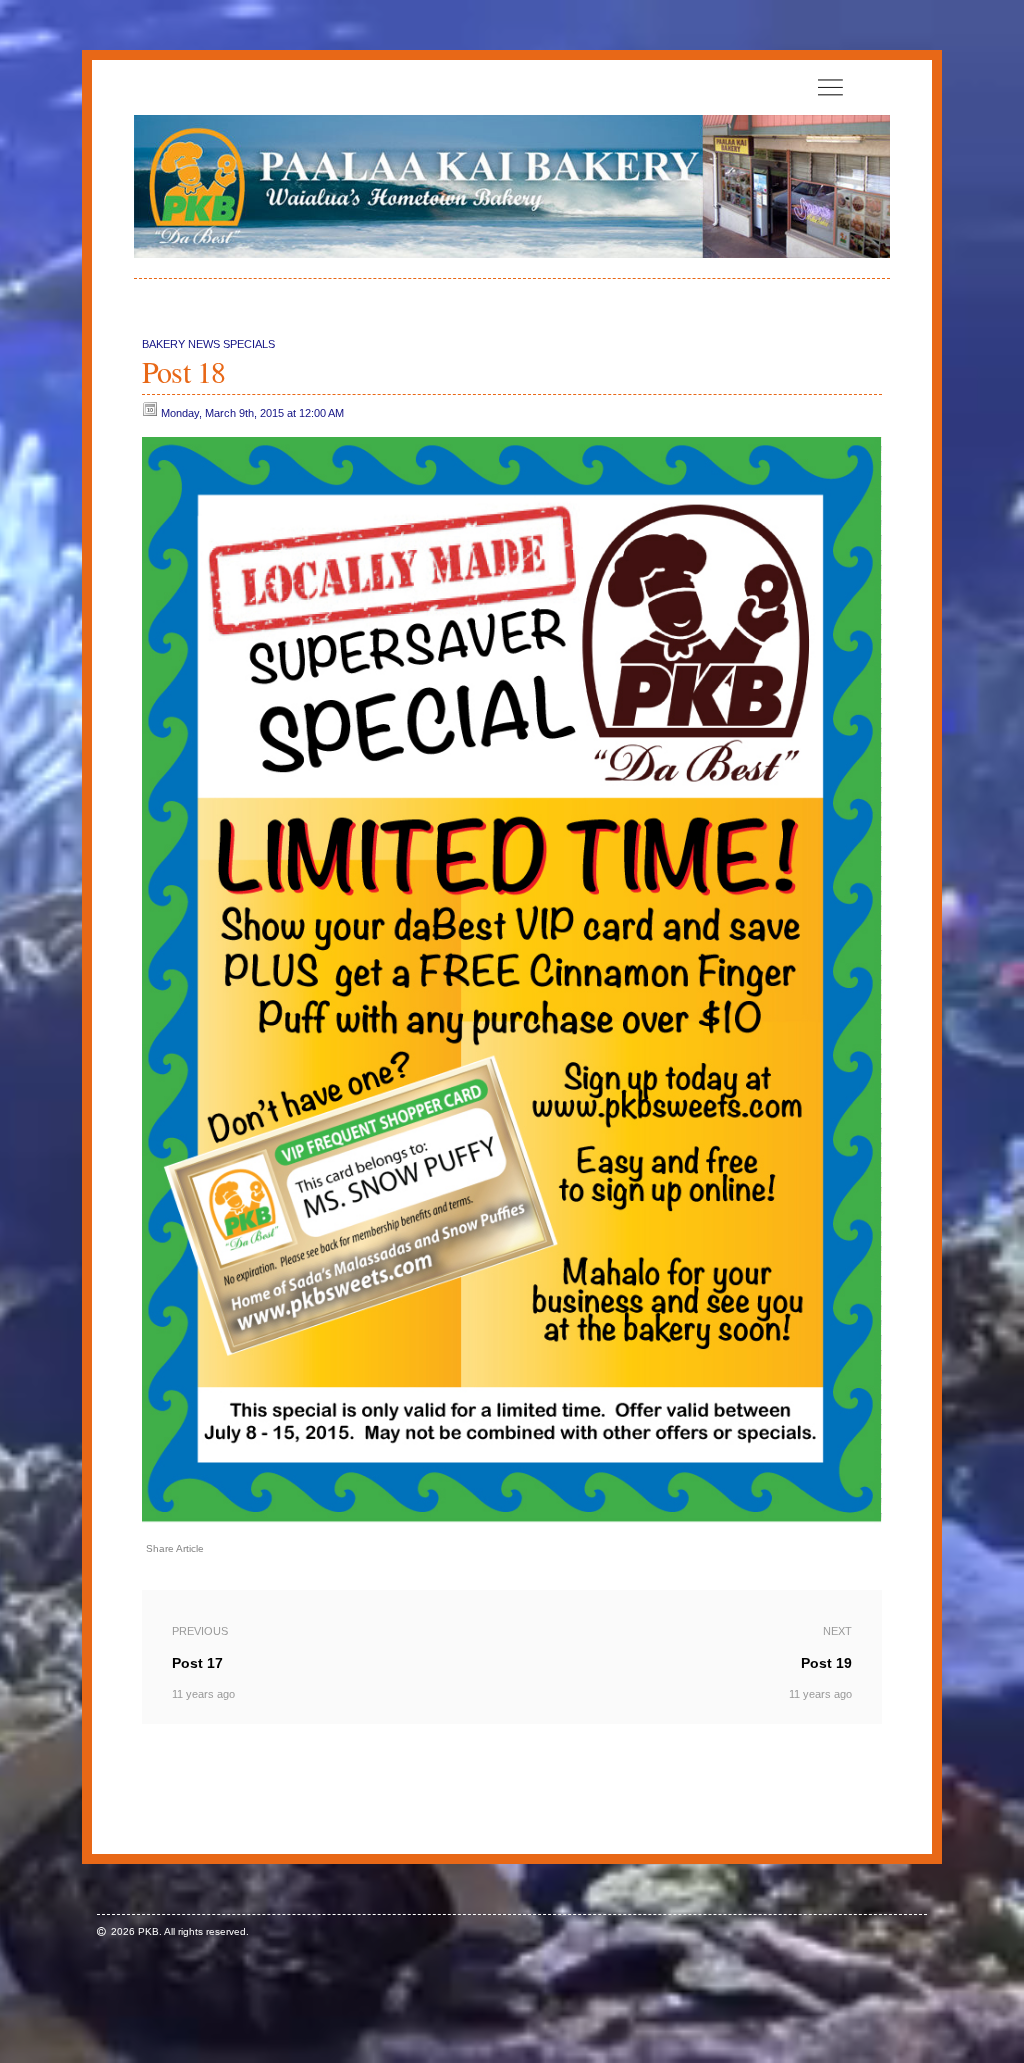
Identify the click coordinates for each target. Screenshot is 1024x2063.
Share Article (175, 1548)
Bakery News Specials (208, 344)
